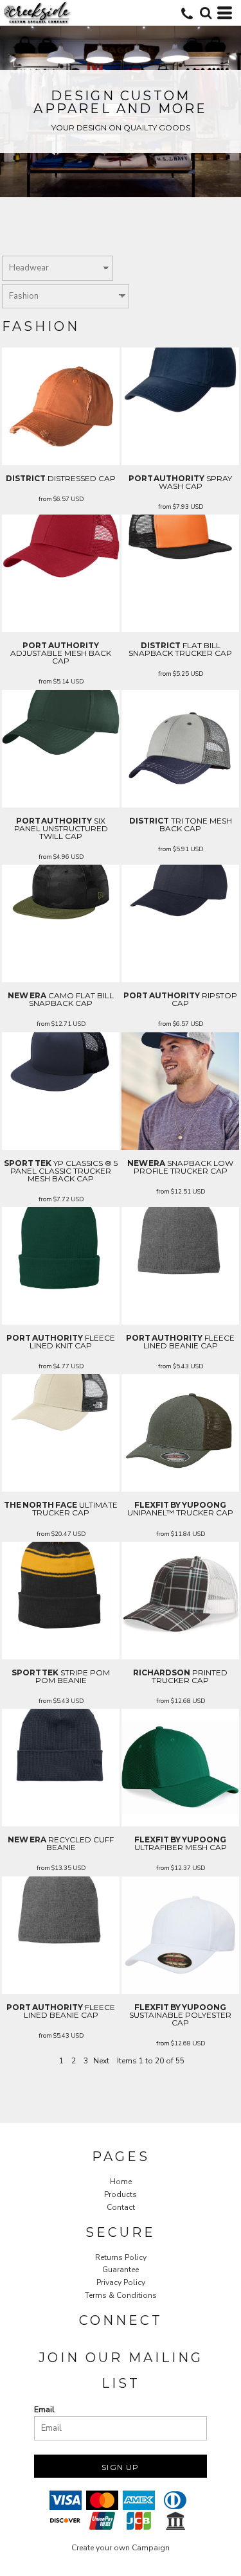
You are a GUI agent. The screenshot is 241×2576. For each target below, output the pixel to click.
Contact (121, 2207)
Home (121, 2182)
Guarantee (121, 2270)
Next (101, 2061)
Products (121, 2194)
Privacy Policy (121, 2282)
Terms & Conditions (121, 2295)
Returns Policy (121, 2257)
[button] (206, 13)
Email (44, 2410)
